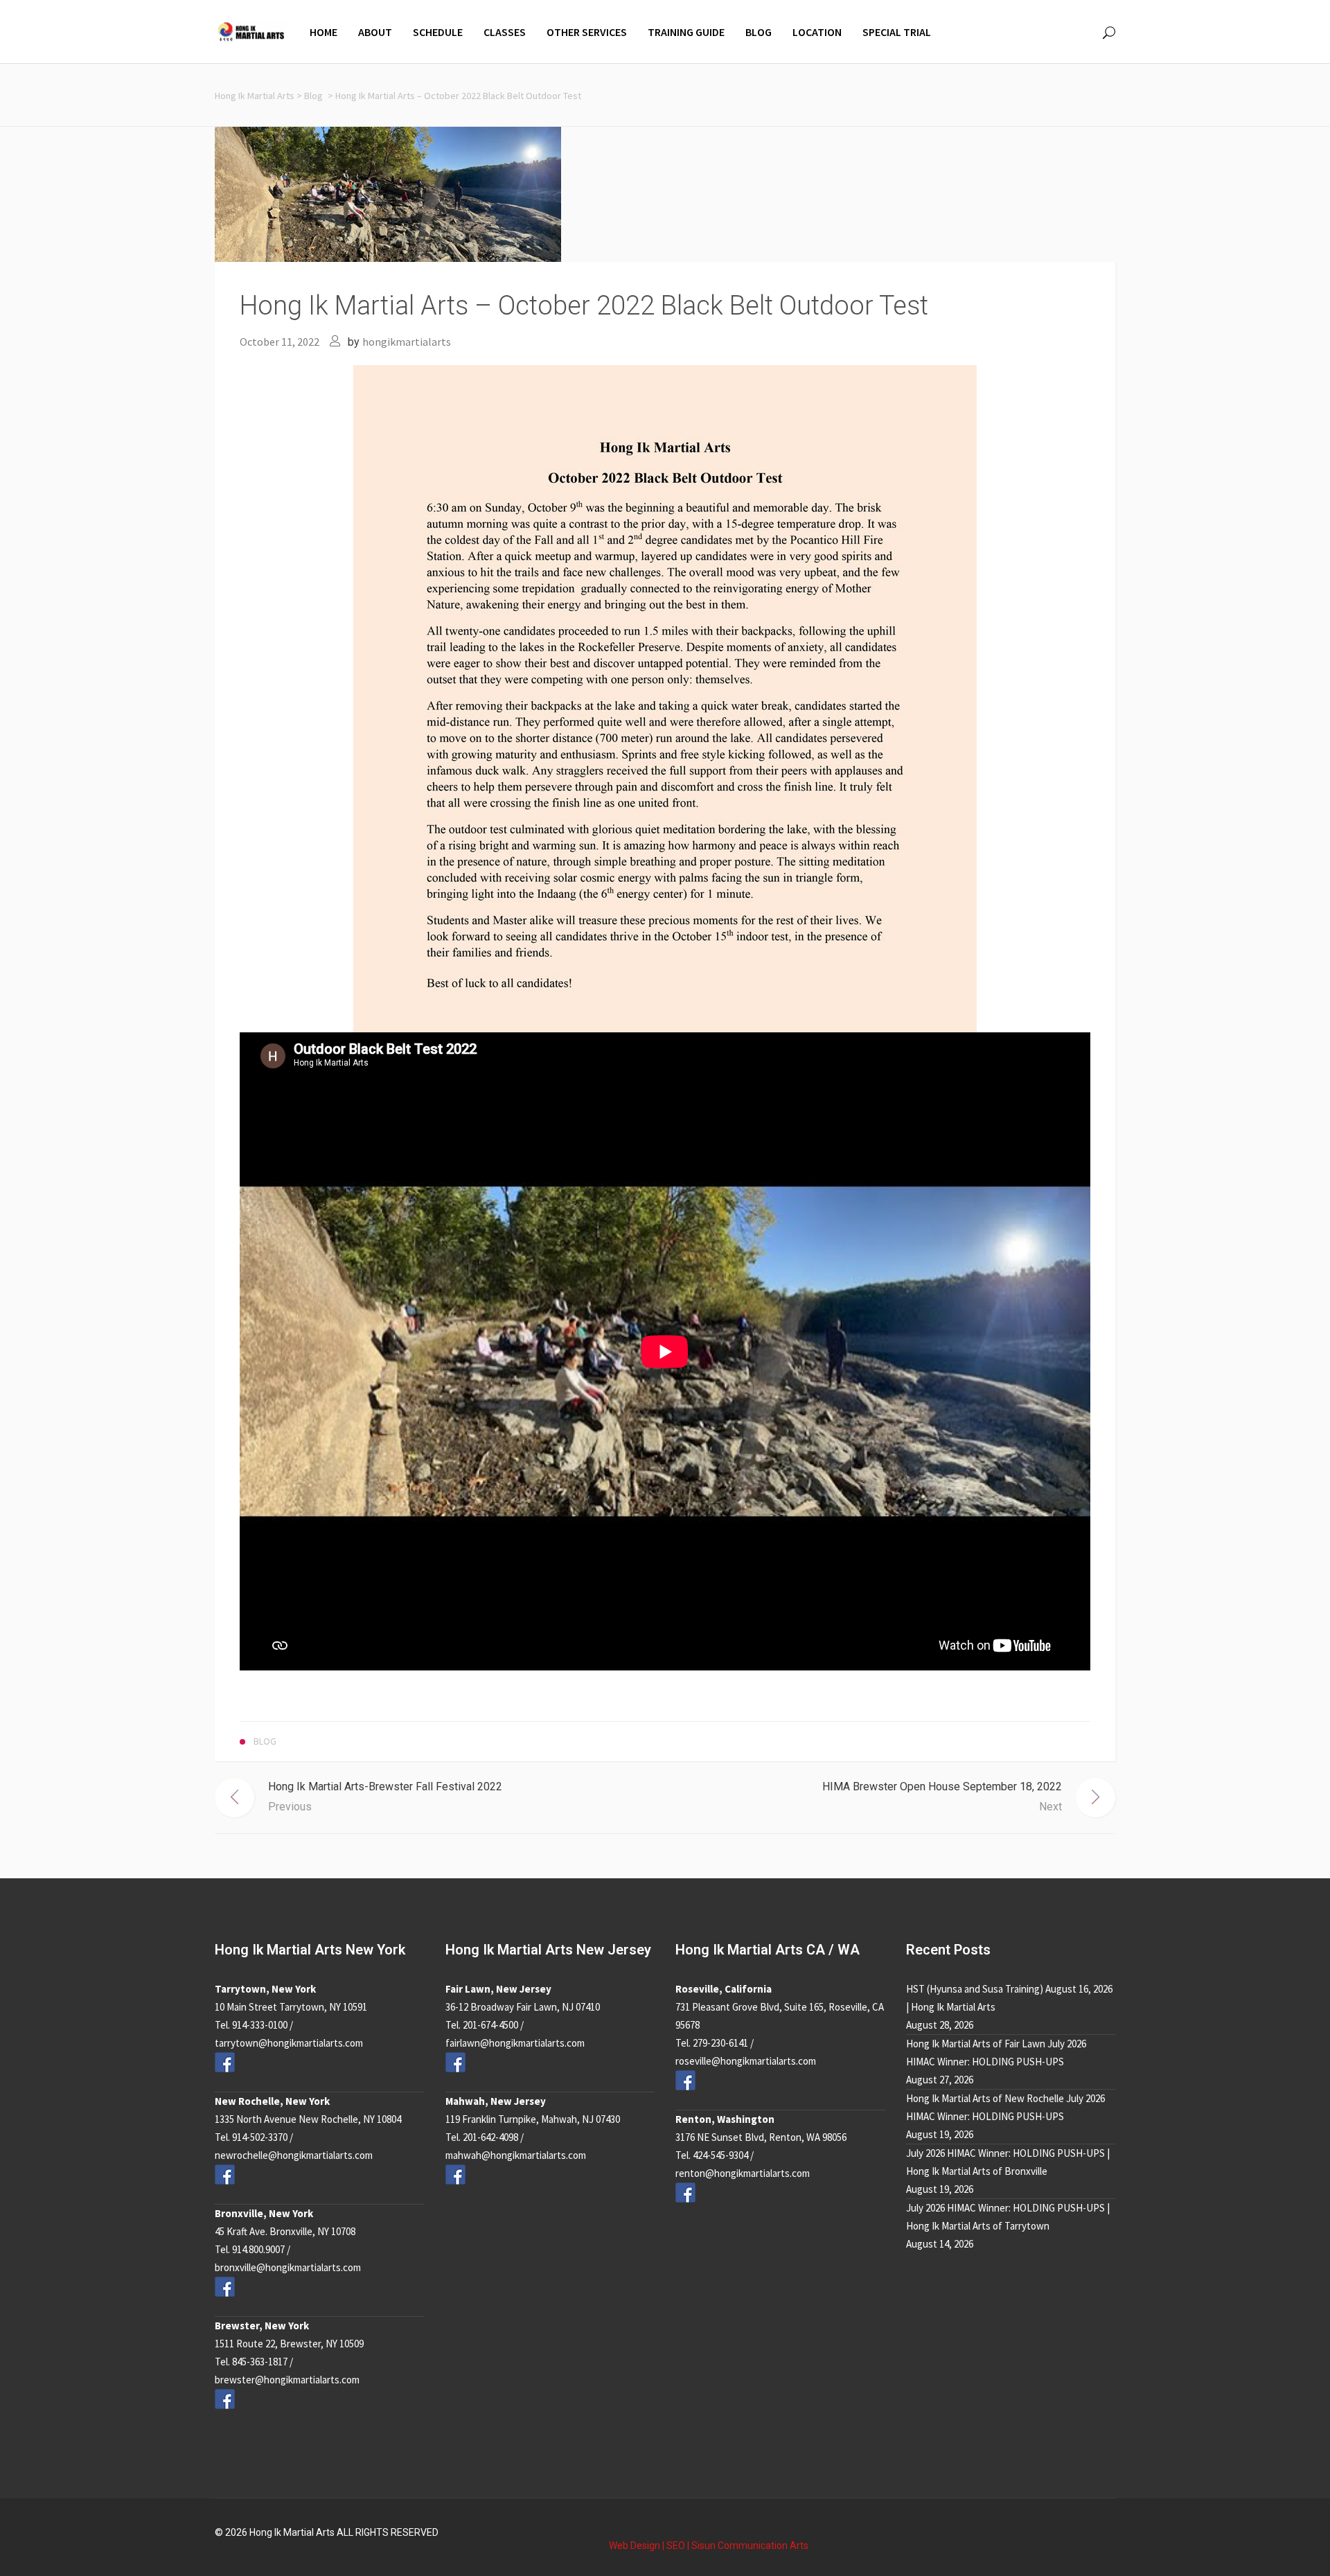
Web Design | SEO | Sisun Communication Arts (709, 2546)
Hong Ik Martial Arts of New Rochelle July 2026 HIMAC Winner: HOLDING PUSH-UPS (1005, 2107)
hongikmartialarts (407, 342)
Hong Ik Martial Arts (255, 96)
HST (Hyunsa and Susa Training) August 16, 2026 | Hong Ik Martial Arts (1009, 1998)
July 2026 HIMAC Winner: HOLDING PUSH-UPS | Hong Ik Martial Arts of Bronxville (1008, 2162)
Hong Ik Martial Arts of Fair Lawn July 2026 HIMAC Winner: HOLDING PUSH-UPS (996, 2053)
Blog (313, 96)
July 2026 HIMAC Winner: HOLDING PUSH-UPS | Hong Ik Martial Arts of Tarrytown (1008, 2217)
